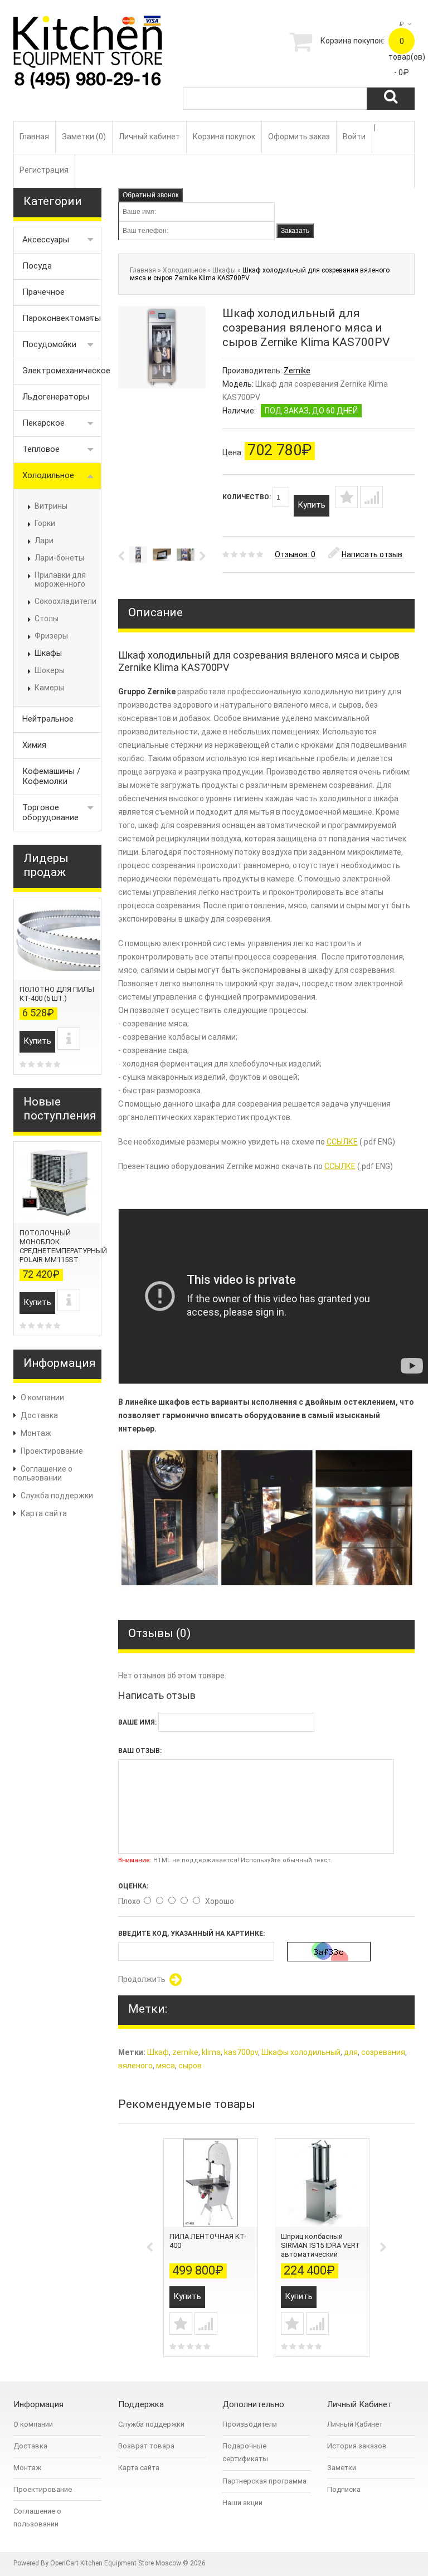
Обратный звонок (150, 195)
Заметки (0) (84, 137)
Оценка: (133, 1886)
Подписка (344, 2489)
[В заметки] (346, 497)
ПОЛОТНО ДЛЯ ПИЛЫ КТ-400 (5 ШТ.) (57, 994)
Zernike (297, 371)
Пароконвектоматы (62, 318)
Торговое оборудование (50, 812)
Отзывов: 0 (295, 554)
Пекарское (43, 423)
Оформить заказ (299, 137)
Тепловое (41, 449)
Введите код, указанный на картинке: (191, 1934)
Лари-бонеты (59, 558)
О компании (42, 1397)
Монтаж (36, 1433)
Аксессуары (46, 240)
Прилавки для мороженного (60, 580)
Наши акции (242, 2503)
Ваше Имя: (137, 1722)
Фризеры (51, 636)
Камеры (49, 688)
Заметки (342, 2468)
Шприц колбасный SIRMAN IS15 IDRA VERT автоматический (320, 2245)
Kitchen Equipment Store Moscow (131, 2563)
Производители (250, 2424)
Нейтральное (48, 719)
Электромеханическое (62, 371)
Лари (44, 540)
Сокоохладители (65, 601)
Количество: (247, 497)
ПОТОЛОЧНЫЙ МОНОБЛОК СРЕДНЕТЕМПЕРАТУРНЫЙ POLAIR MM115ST (63, 1246)
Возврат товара (146, 2446)
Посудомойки (49, 344)
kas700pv (241, 2052)
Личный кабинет (149, 137)
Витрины (51, 506)
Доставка (39, 1415)
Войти (354, 137)
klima (211, 2052)
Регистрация (44, 170)
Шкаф (158, 2052)
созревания (383, 2052)
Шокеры (50, 670)
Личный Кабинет (355, 2424)
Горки (45, 523)
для (351, 2052)
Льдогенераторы (56, 397)
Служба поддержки (57, 1496)
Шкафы (48, 653)
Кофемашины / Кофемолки (51, 776)
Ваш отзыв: (140, 1751)
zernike (185, 2052)
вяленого (135, 2066)
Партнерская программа (264, 2481)
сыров (190, 2066)
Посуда (37, 266)
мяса (166, 2066)
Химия (34, 745)
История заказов (357, 2446)
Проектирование (52, 1451)
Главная (34, 137)
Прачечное (43, 292)
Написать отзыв (372, 554)
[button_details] (69, 1039)
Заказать (295, 231)
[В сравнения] (371, 497)
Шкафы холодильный (301, 2052)
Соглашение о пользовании (43, 1473)
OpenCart (64, 2563)
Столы (47, 619)
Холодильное (48, 475)
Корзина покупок (224, 137)
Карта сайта (44, 1513)
